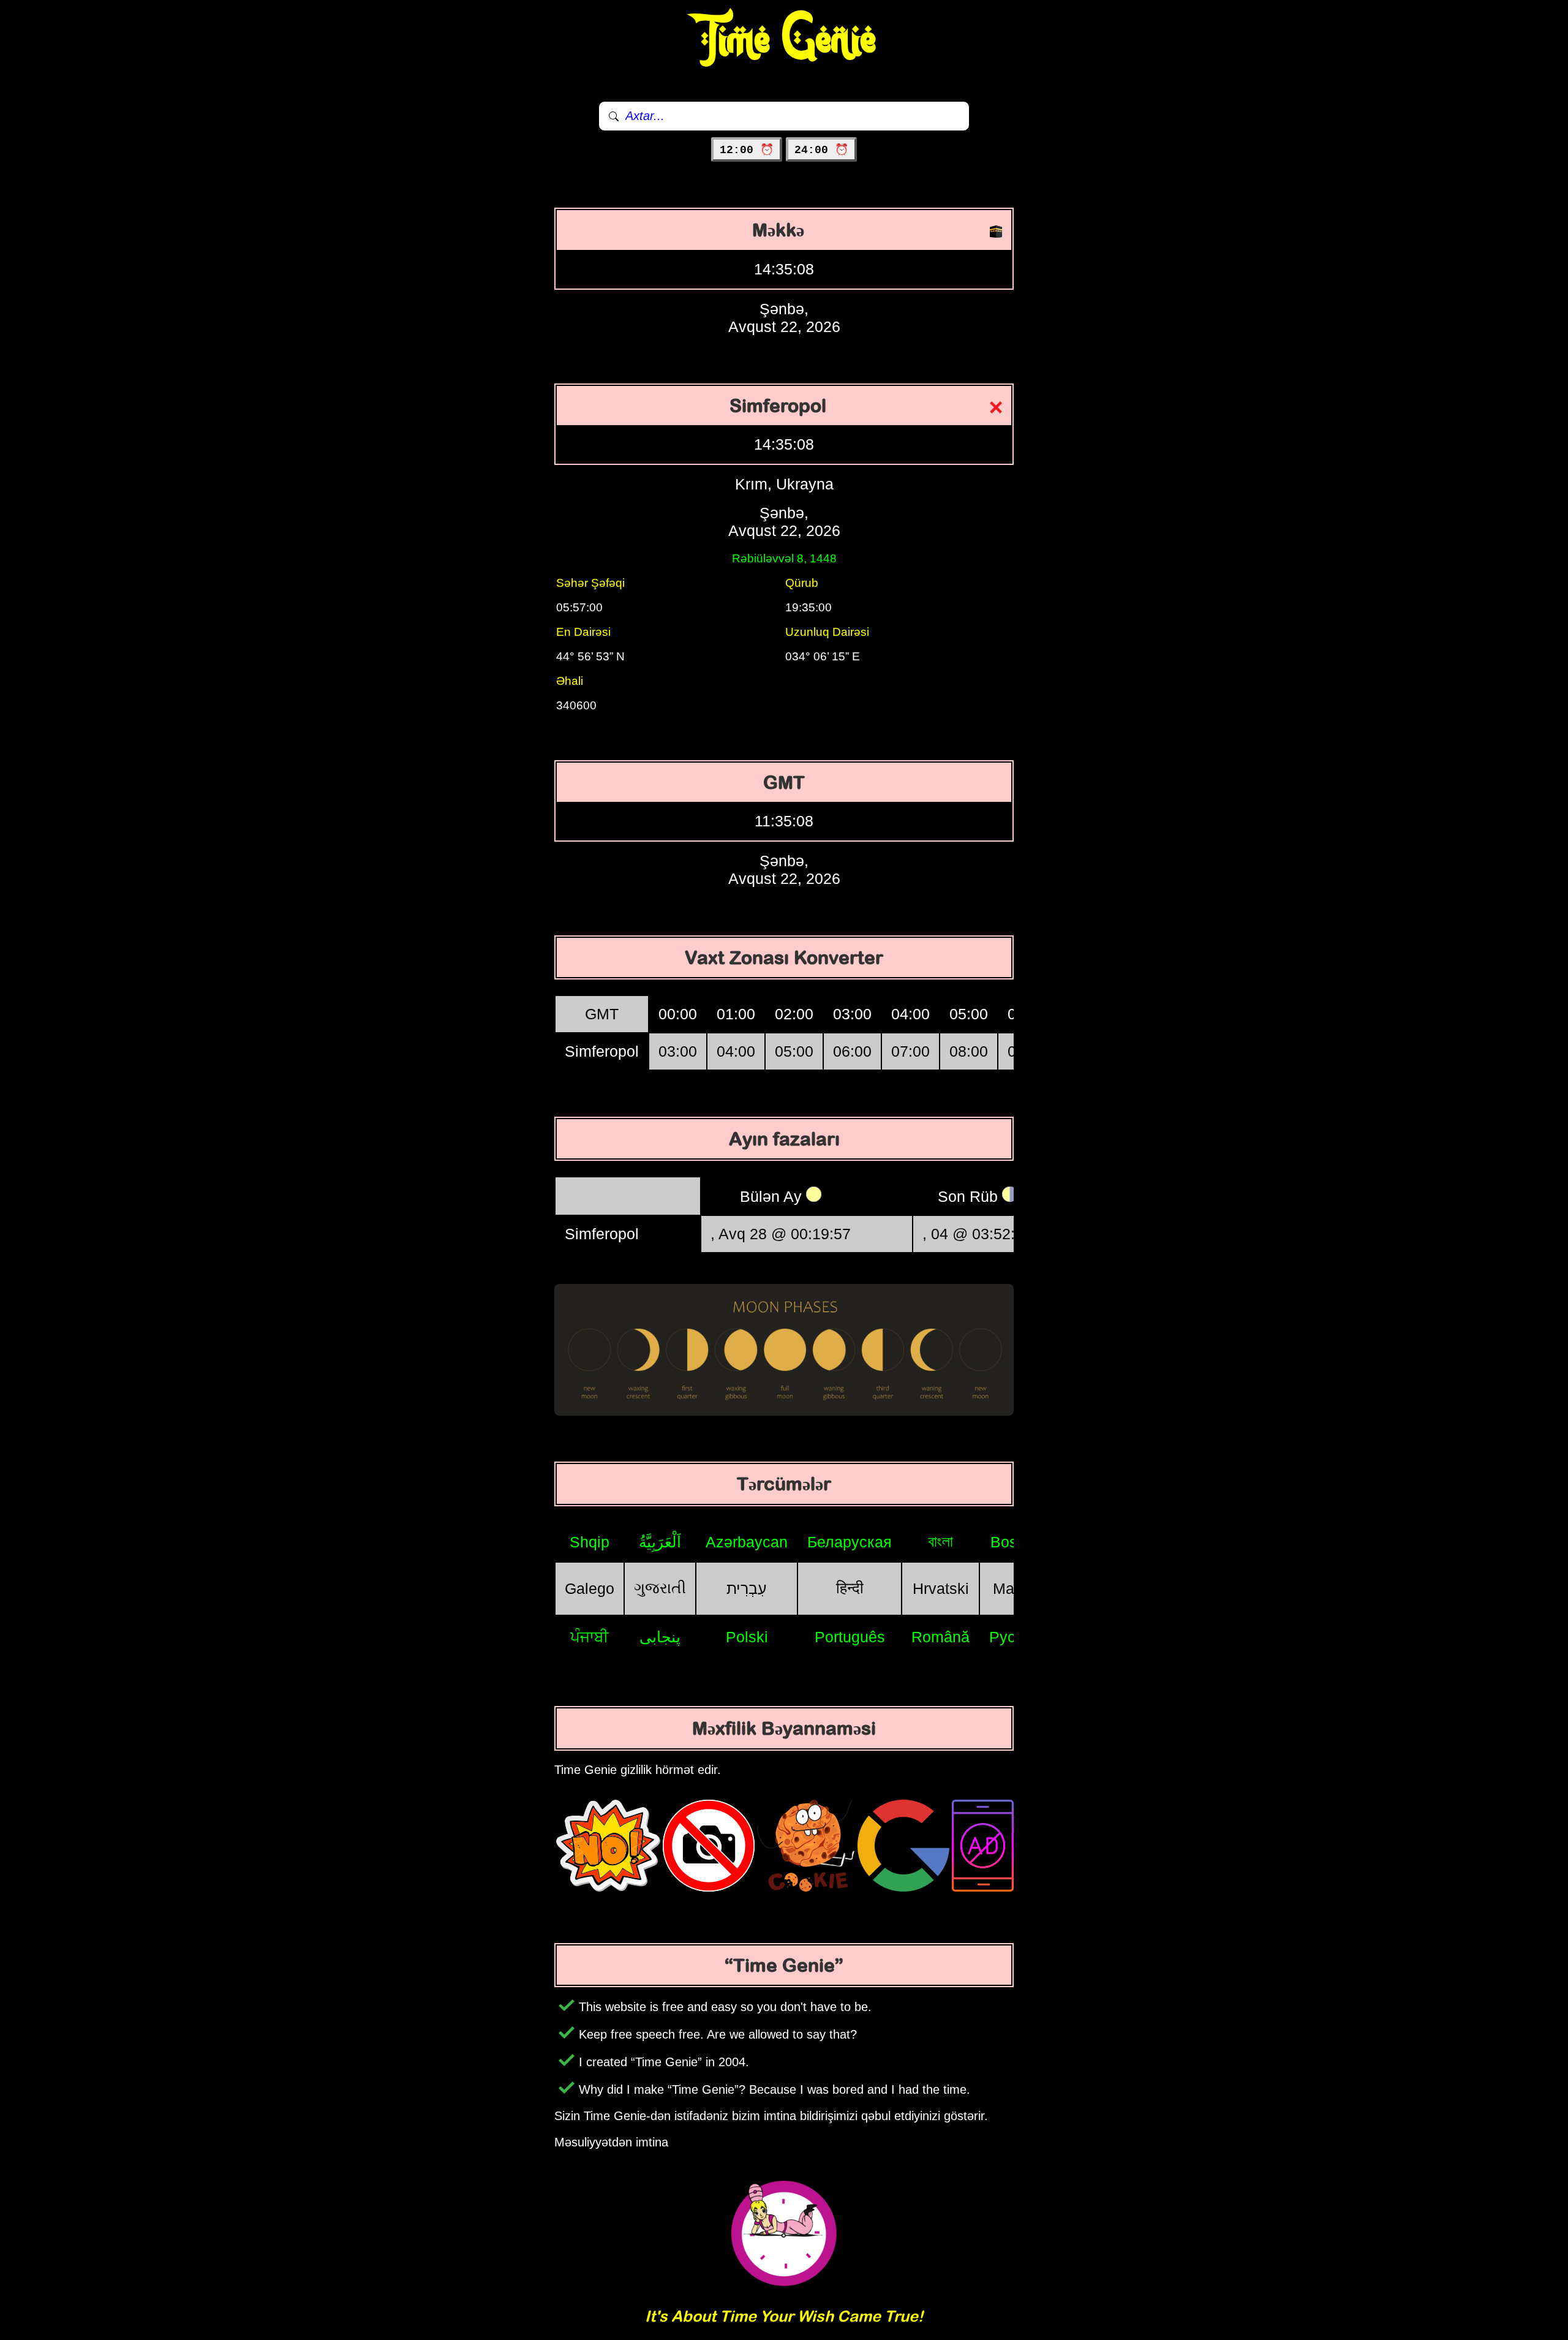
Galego (590, 1588)
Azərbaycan (747, 1542)
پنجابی (660, 1637)
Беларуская (850, 1542)
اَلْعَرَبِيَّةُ (660, 1542)
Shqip (590, 1542)
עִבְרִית (747, 1588)
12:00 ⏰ (747, 150)
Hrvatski (941, 1588)
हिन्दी (850, 1588)
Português (850, 1637)
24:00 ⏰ (821, 150)
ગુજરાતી (660, 1588)
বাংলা (940, 1541)
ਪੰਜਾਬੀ (590, 1637)
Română (940, 1637)
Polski (747, 1637)
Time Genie (784, 40)
